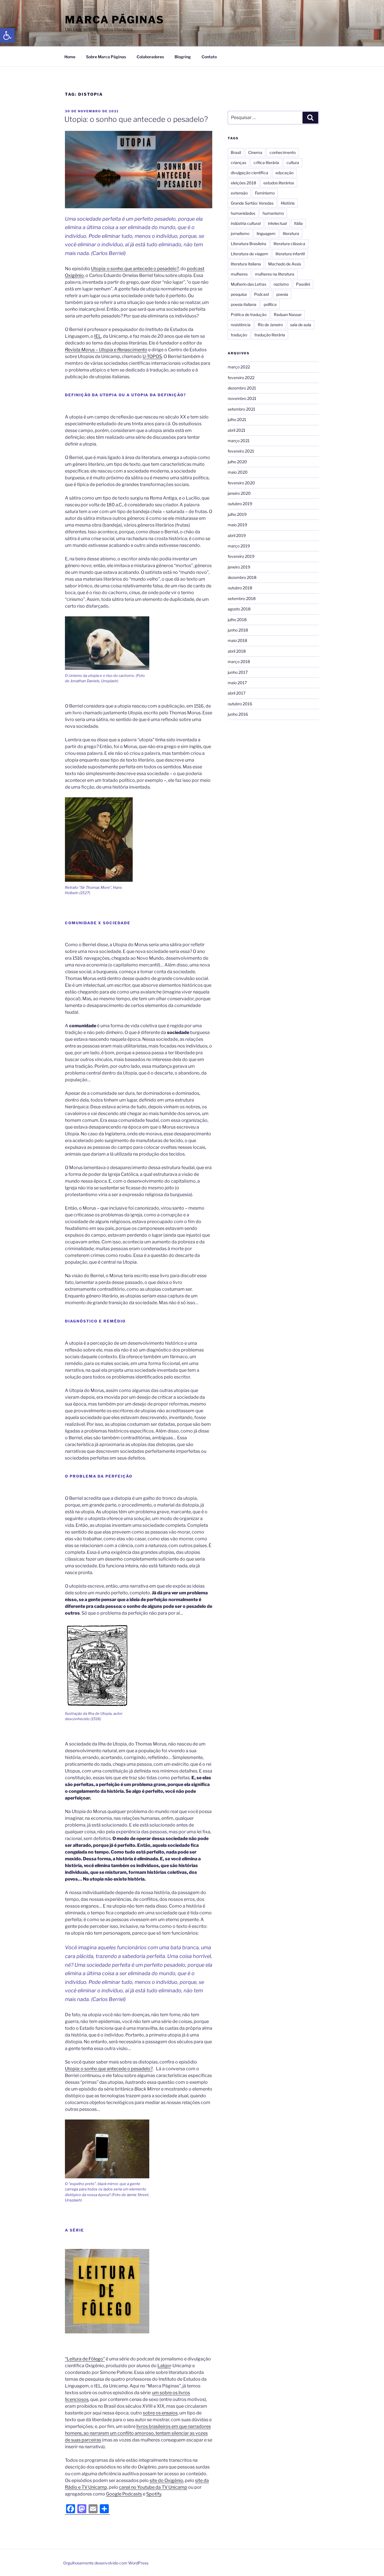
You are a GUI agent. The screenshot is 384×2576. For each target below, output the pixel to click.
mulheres (239, 274)
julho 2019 (237, 514)
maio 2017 (237, 683)
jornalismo (240, 233)
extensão (239, 193)
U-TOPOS (152, 356)
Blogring (183, 57)
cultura (293, 163)
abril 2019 (237, 535)
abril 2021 (237, 430)
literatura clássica (289, 244)
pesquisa (239, 294)
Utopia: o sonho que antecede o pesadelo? (136, 119)
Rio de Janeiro (270, 325)
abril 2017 (237, 693)
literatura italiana (246, 264)
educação (284, 173)
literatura (291, 233)
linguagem (266, 233)
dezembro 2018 (242, 577)
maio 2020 (238, 472)
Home (70, 57)
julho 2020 (237, 462)
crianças (239, 163)
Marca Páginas (114, 20)
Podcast (262, 294)
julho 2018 (237, 620)
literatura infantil (290, 254)
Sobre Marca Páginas (106, 57)
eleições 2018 (243, 183)
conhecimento (283, 152)
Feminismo (265, 193)
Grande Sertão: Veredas (252, 203)
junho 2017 (238, 672)
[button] (7, 35)
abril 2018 (237, 651)
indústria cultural (246, 223)
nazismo (281, 284)
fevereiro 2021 (241, 451)
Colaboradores (150, 57)
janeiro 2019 (239, 567)
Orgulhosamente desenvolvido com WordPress (106, 2563)
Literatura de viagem (249, 254)
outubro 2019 (240, 504)
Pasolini (303, 284)
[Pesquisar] (310, 118)
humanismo (273, 213)
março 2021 (239, 441)
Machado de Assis (285, 264)
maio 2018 (237, 640)
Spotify (154, 2494)
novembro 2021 (242, 398)
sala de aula (301, 325)
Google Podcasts (124, 2494)
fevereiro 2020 (241, 483)
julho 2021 (237, 419)
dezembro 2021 (242, 388)
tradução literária (270, 335)
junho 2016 (238, 714)
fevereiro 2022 (241, 378)
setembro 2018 (242, 598)
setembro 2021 (241, 409)
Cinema (255, 152)
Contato (209, 57)
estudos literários (279, 183)
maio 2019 (237, 525)
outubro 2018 (240, 588)
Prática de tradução (249, 315)
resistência (241, 325)
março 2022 (239, 367)
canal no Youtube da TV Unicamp (153, 2487)
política (270, 304)
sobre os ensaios (160, 2413)
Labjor (164, 2366)
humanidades (243, 213)
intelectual (277, 223)
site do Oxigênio (166, 2480)
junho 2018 (238, 630)
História (288, 203)
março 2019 (239, 546)
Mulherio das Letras (249, 284)
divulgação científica (249, 173)
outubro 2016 (240, 704)
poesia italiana (244, 304)
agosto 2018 (239, 609)
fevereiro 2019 (241, 556)
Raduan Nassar (288, 315)
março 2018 (239, 662)
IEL (98, 336)
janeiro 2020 (239, 493)
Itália (298, 223)
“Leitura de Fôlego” (85, 2359)
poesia (282, 294)
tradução (239, 335)
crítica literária (266, 163)
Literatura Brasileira (249, 244)
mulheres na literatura (275, 274)
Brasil (236, 152)
